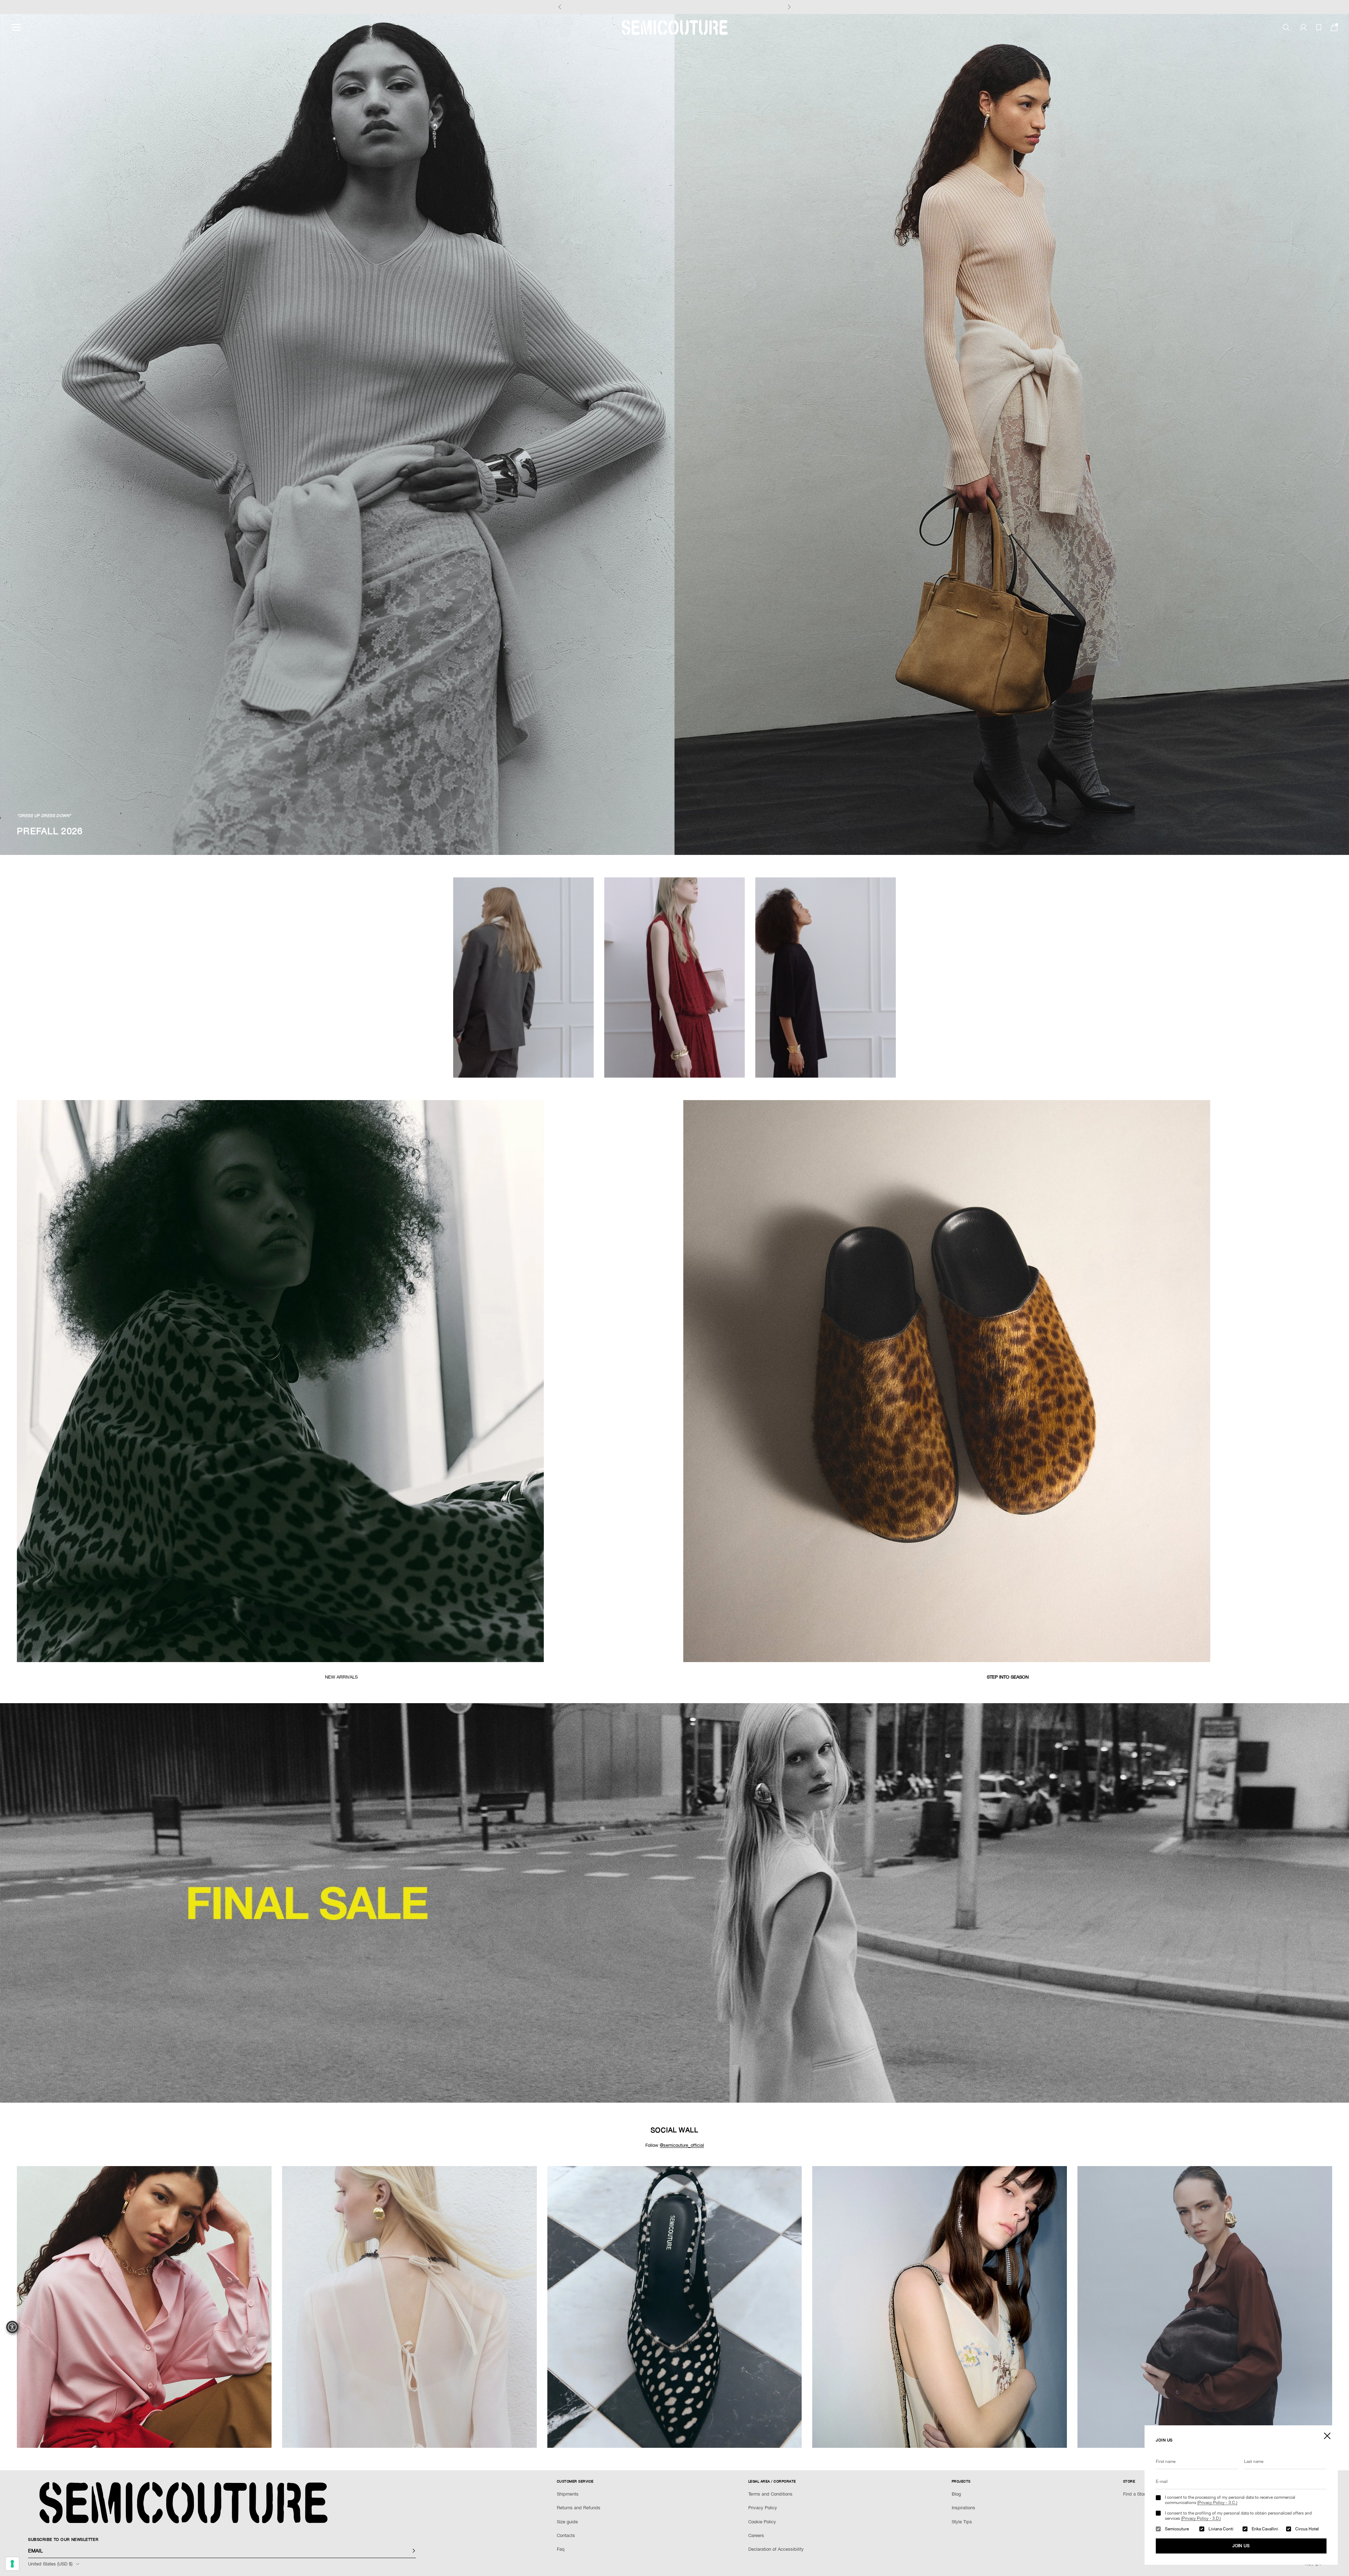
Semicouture (1177, 2529)
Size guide (567, 2522)
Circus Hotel (1307, 2529)
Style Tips (962, 2522)
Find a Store (1135, 2494)
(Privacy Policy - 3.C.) (1217, 2503)
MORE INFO (722, 7)
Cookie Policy (762, 2522)
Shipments (568, 2494)
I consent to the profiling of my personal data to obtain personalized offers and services (1238, 2516)
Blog (956, 2494)
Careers (756, 2535)
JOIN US (1241, 2546)
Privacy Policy (763, 2508)
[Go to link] (674, 1903)
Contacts (566, 2535)
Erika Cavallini (1265, 2529)
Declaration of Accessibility (776, 2549)
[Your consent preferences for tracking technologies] (12, 2564)
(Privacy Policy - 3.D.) (1201, 2518)
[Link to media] (341, 1381)
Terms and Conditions (770, 2494)
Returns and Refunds (579, 2508)
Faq (561, 2549)
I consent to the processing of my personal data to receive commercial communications (1230, 2500)
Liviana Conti (1221, 2529)
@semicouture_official (682, 2145)
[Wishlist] (1319, 28)
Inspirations (963, 2508)
